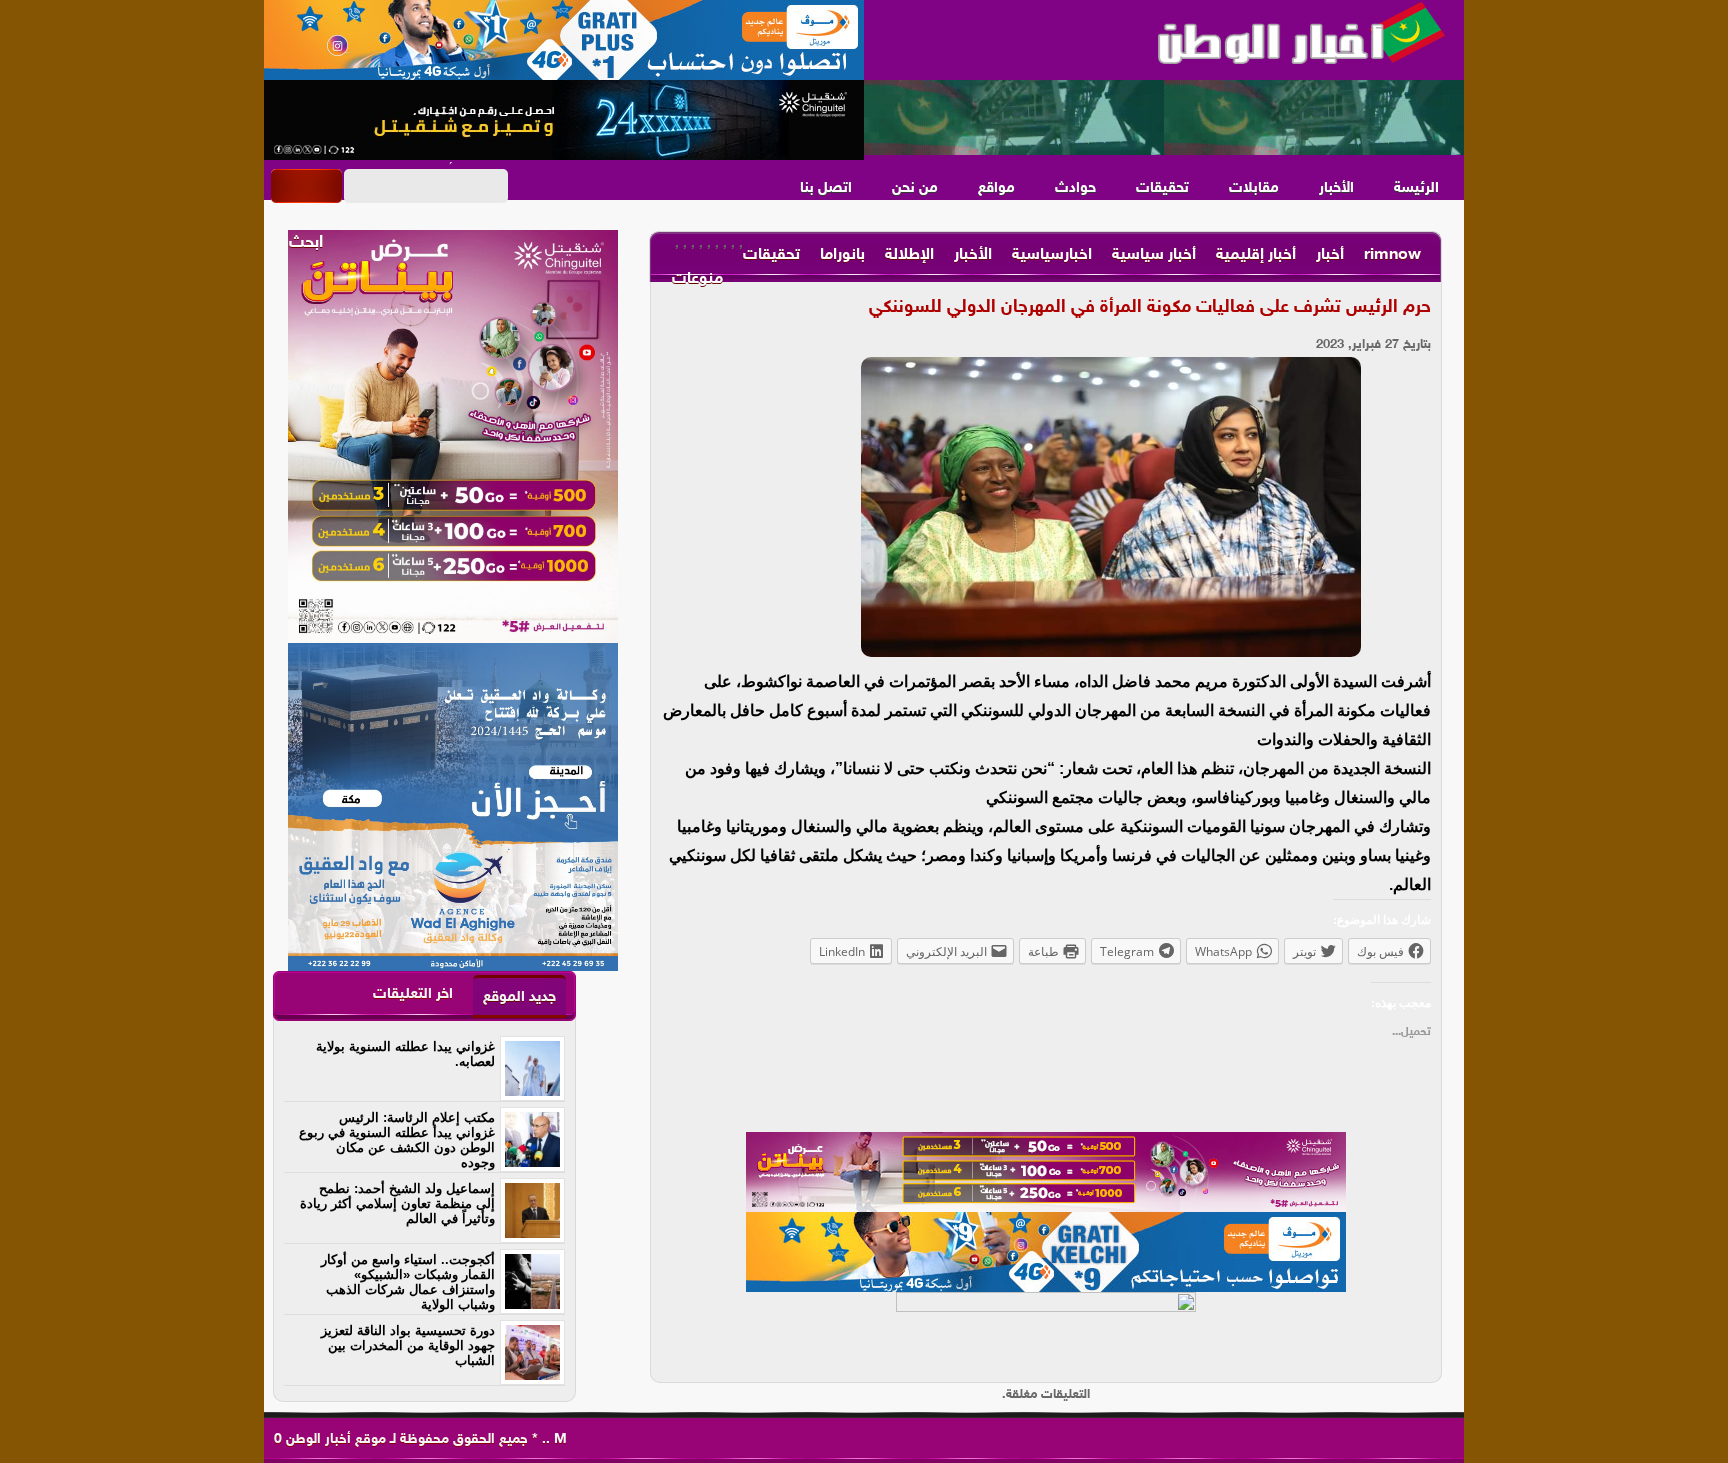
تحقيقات (1162, 188)
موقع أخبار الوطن (334, 1439)
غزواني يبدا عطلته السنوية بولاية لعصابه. (405, 1054)
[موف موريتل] (564, 40)
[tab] (519, 996)
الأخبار (1336, 188)
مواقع (996, 188)
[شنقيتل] (564, 120)
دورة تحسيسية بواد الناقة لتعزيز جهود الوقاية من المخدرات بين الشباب (408, 1345)
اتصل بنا (826, 188)
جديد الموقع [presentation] (519, 997)
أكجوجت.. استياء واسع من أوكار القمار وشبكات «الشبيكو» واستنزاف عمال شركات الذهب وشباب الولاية (408, 1282)
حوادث (1075, 188)
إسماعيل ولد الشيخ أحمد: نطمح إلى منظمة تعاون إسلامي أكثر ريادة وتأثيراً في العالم (397, 1203)
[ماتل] (1046, 1332)
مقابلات (1254, 188)
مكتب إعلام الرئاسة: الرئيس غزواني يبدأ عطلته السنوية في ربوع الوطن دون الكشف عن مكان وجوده (397, 1140)
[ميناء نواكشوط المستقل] (1164, 118)
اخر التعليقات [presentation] (413, 994)
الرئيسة (1416, 188)
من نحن (915, 188)
